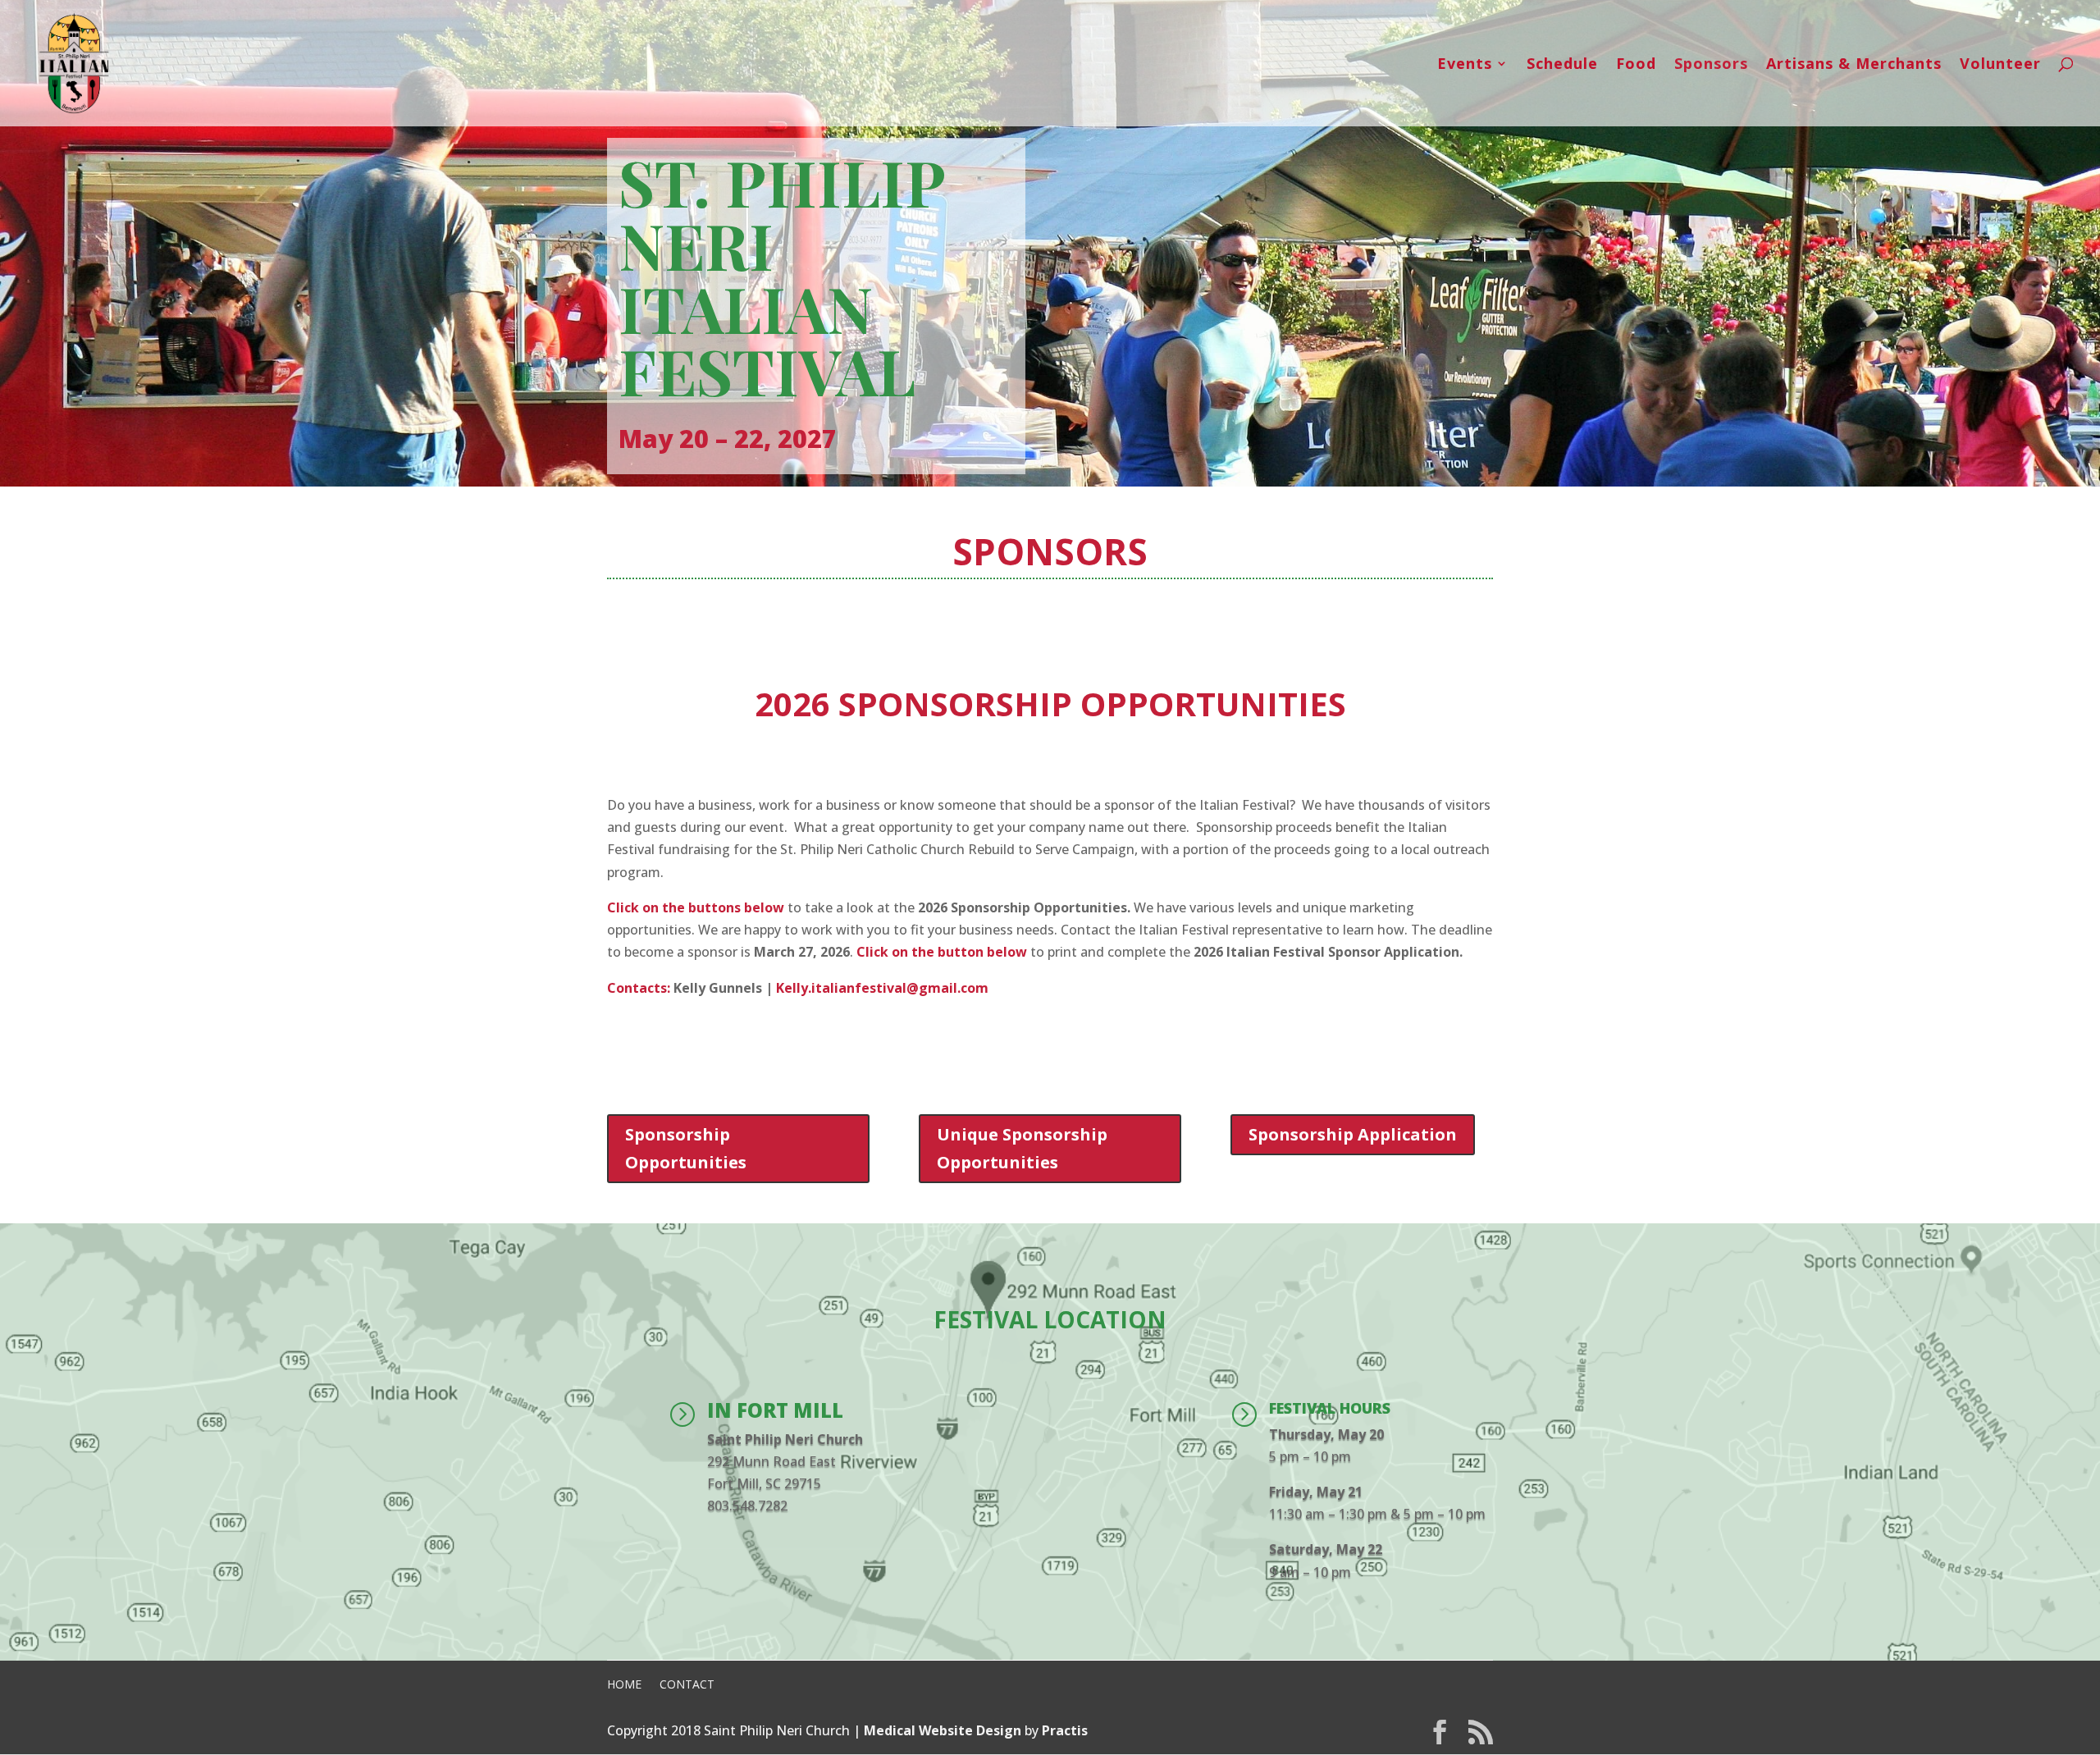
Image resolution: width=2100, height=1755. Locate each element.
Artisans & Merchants (1854, 65)
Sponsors (1711, 65)
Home (624, 1684)
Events (1465, 65)
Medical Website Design (943, 1730)
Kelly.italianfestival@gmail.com (882, 988)
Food (1636, 65)
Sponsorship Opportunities (686, 1148)
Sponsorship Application (1353, 1134)
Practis (1065, 1730)
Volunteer (2000, 65)
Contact (687, 1684)
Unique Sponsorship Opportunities (1022, 1148)
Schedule (1562, 65)
